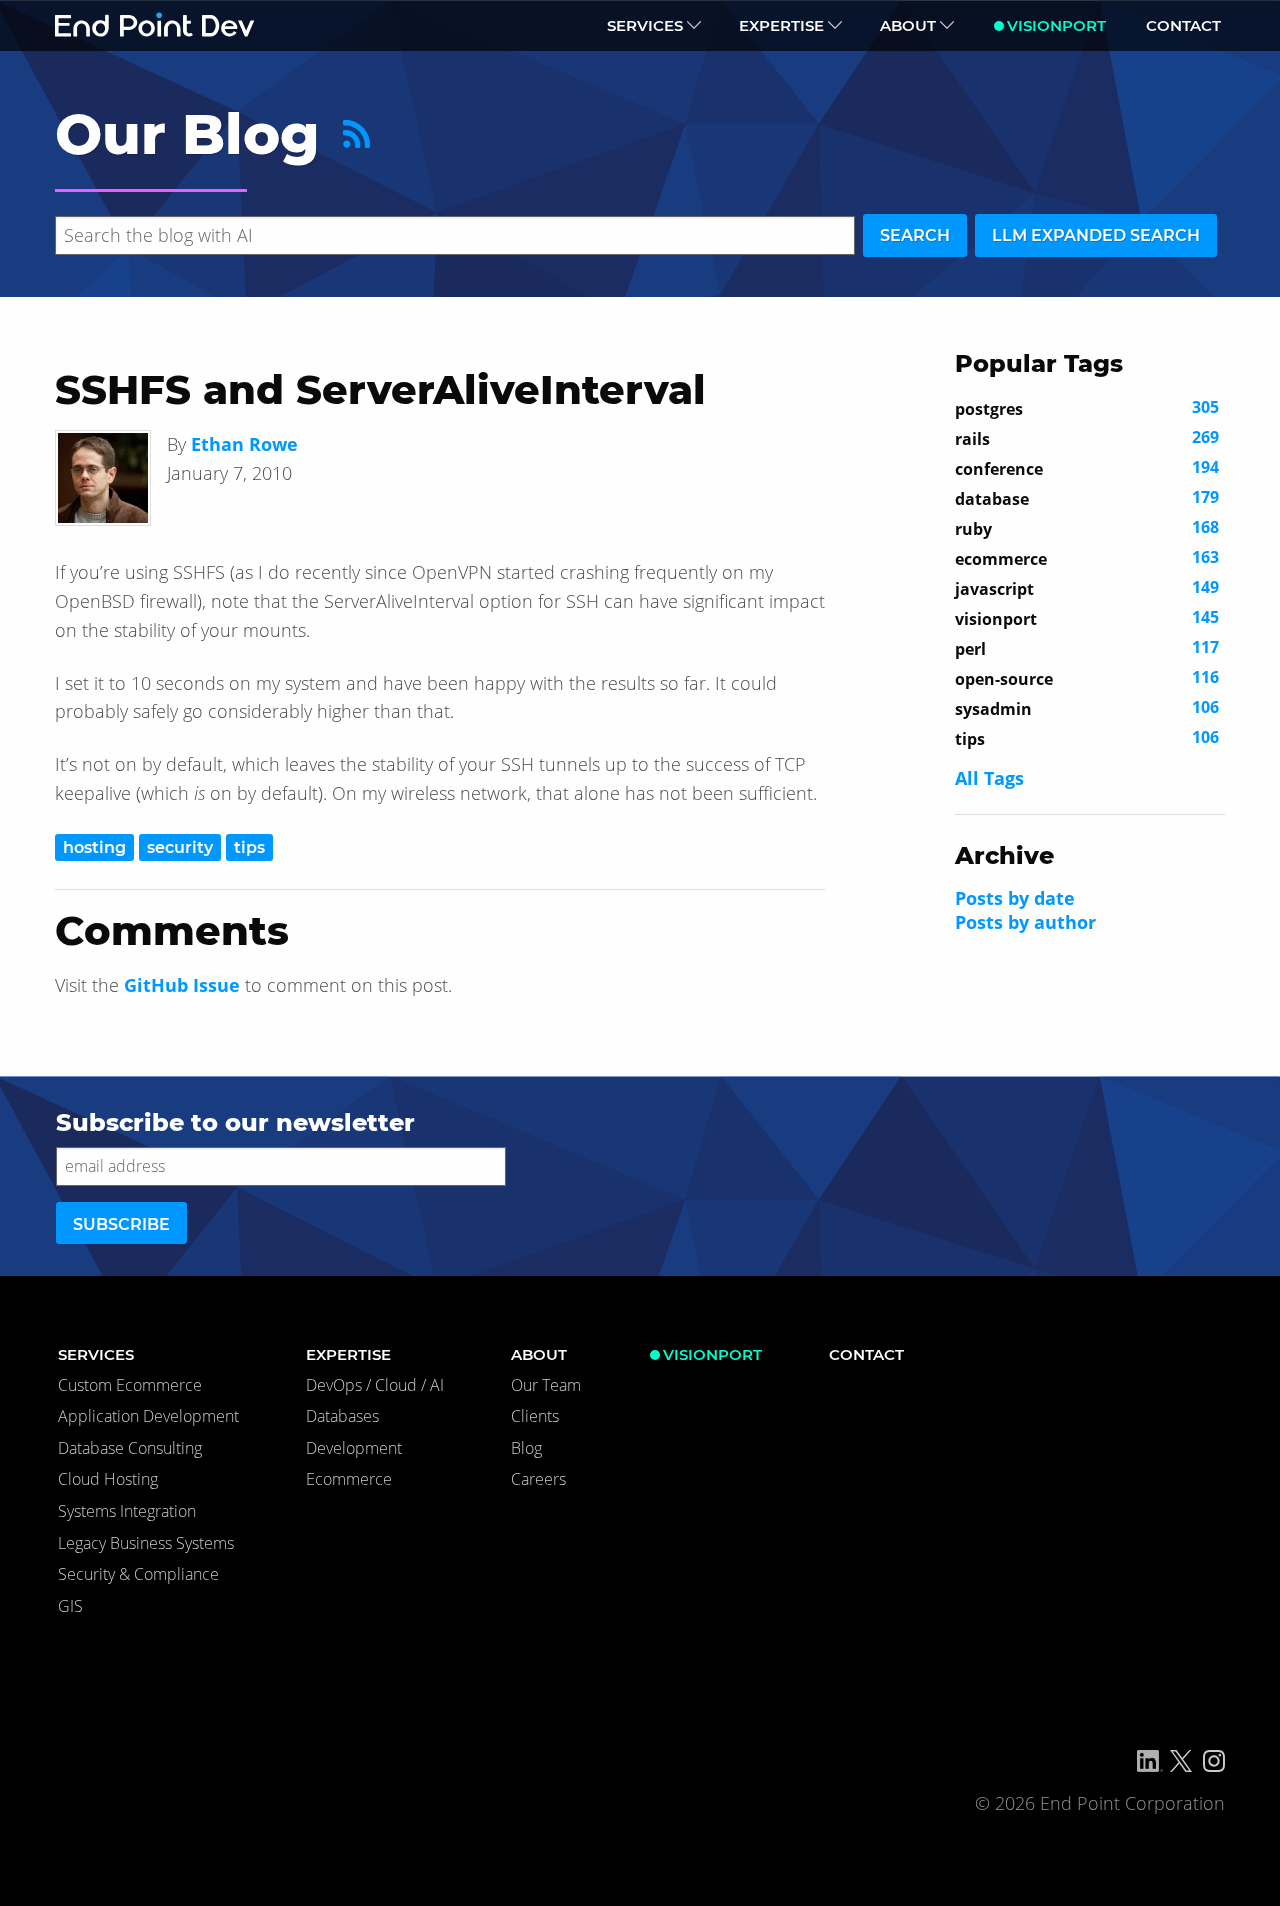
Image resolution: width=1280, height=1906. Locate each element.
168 (1087, 528)
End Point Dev (155, 25)
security (180, 847)
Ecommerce (349, 1479)
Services (645, 25)
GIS (70, 1606)
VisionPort (1056, 25)
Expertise (781, 25)
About (908, 25)
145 (1087, 618)
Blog (526, 1448)
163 (1087, 558)
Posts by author (1025, 922)
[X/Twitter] (1181, 1761)
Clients (535, 1416)
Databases (342, 1416)
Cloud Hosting (108, 1479)
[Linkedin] (1150, 1761)
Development (354, 1448)
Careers (538, 1479)
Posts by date (1015, 898)
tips (249, 847)
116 (1087, 678)
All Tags (989, 778)
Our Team (546, 1385)
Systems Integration (127, 1511)
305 (1087, 408)
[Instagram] (1214, 1761)
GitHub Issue (182, 985)
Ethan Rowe (244, 444)
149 (1087, 588)
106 (1087, 708)
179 (1087, 498)
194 (1087, 468)
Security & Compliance (138, 1574)
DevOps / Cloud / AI (375, 1385)
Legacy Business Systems (146, 1543)
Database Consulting (130, 1448)
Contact (1183, 25)
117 (1087, 648)
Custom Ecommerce (130, 1385)
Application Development (148, 1416)
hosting (94, 847)
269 (1087, 438)
